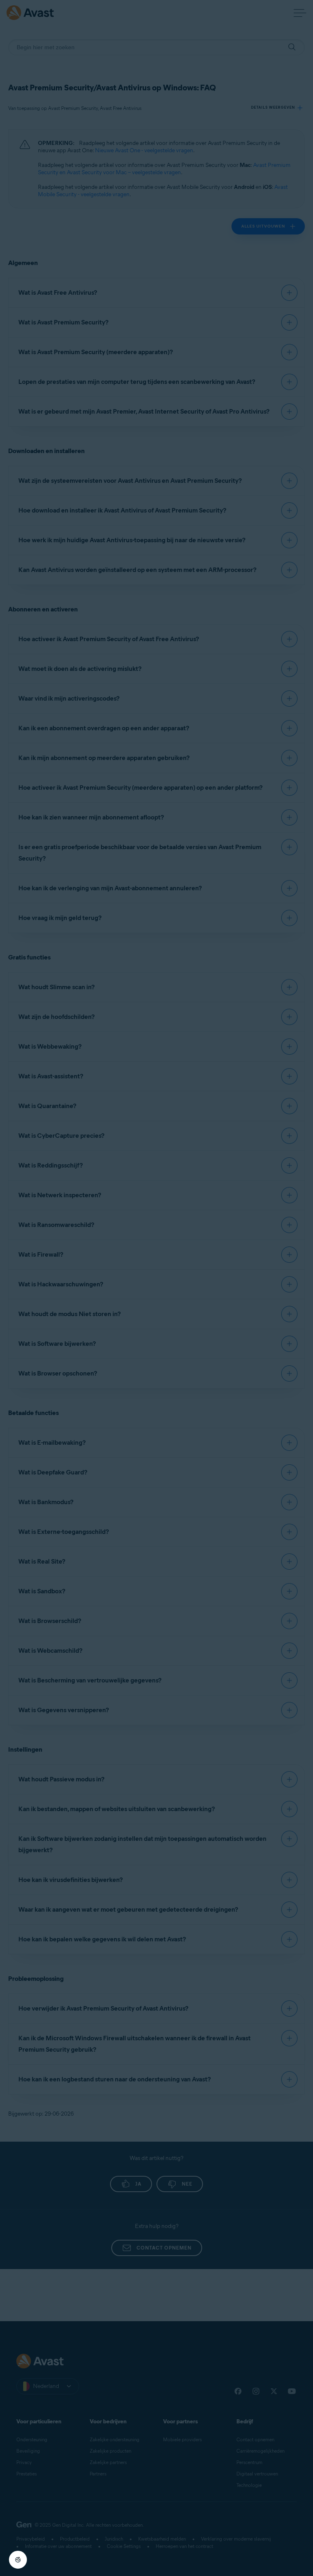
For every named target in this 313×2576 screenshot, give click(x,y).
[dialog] (156, 1288)
